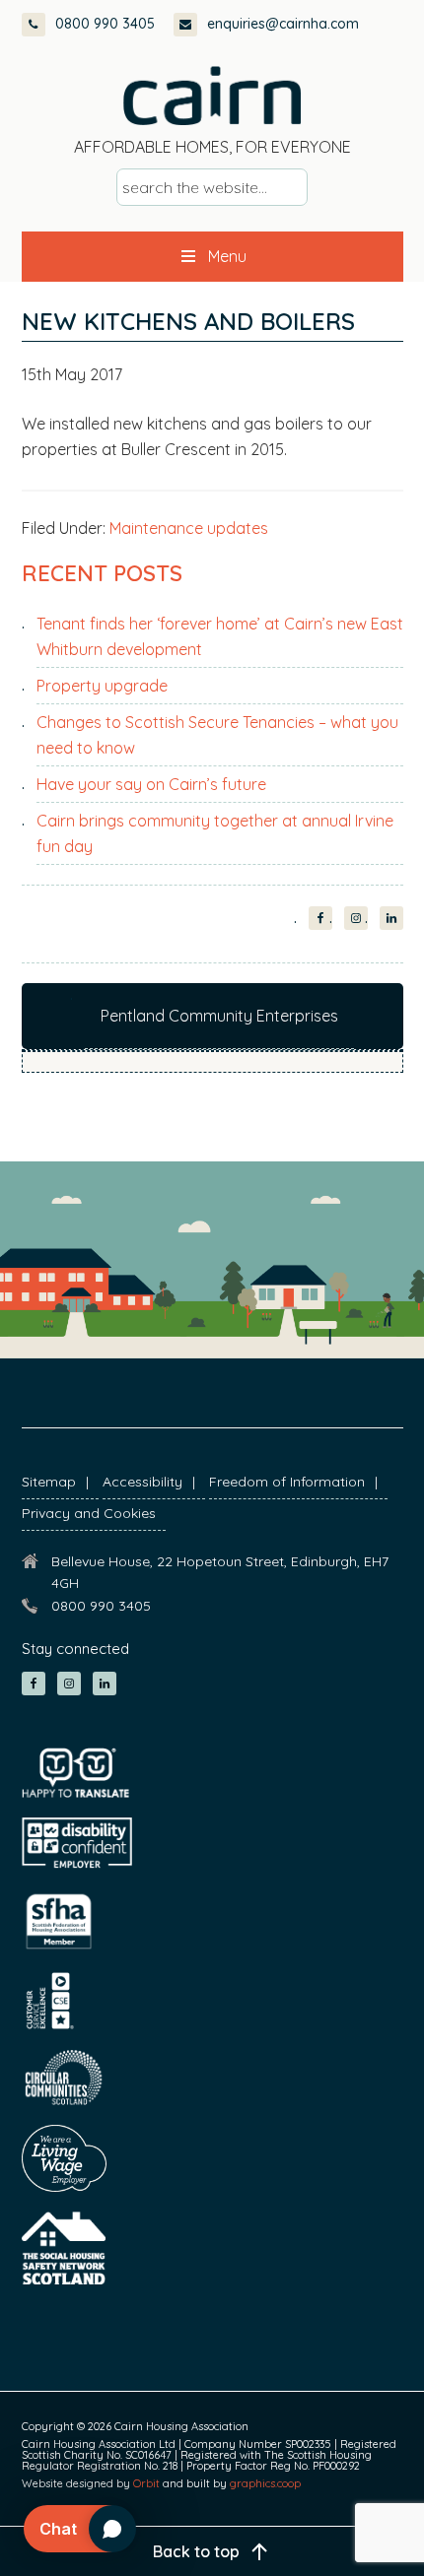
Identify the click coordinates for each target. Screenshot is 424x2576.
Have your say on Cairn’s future (151, 784)
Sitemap (49, 1482)
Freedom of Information (287, 1482)
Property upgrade (102, 686)
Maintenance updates (189, 528)
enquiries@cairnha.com (283, 24)
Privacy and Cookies (89, 1513)
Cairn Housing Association (212, 96)
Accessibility (142, 1482)
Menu (227, 256)
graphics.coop (265, 2483)
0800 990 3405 (105, 24)
